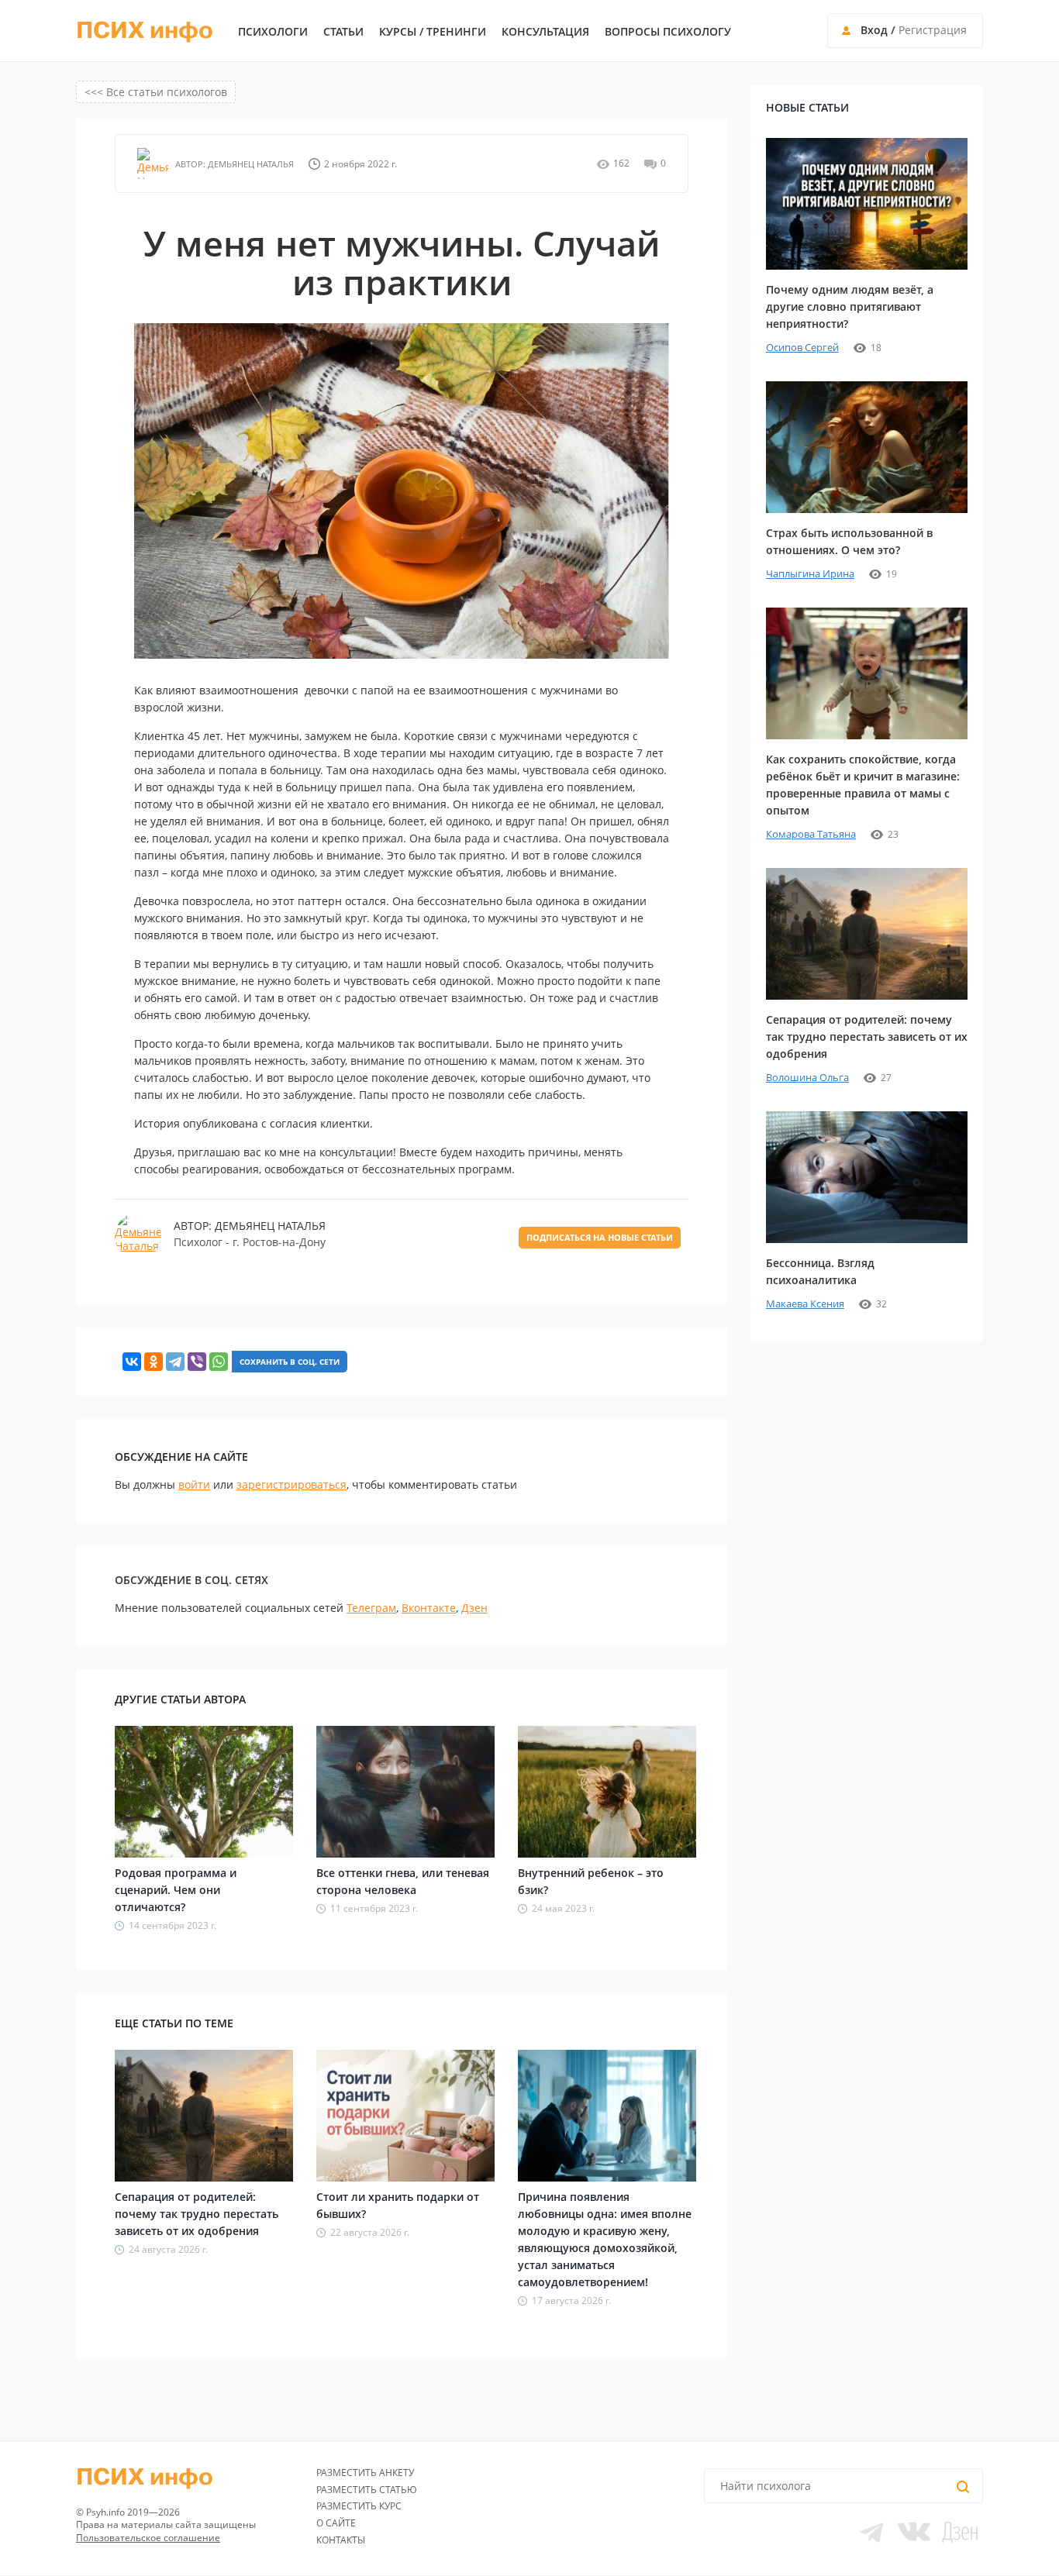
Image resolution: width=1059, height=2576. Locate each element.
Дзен (474, 1608)
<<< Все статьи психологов (156, 92)
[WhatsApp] (219, 1362)
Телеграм (371, 1608)
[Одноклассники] (154, 1362)
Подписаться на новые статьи (600, 1237)
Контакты (341, 2540)
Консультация (545, 32)
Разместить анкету (365, 2473)
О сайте (336, 2523)
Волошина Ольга (807, 1077)
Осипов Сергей (802, 347)
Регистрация (933, 30)
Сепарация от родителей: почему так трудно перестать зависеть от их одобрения (197, 2214)
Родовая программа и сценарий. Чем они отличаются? (176, 1890)
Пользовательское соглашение (148, 2538)
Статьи (343, 32)
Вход (874, 30)
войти (194, 1484)
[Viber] (197, 1362)
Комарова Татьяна (811, 834)
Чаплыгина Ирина (810, 573)
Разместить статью (367, 2490)
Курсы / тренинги (433, 32)
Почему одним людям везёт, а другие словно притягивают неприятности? (850, 307)
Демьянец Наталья (250, 164)
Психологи (273, 32)
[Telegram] (175, 1362)
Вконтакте (429, 1608)
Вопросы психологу (668, 32)
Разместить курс (359, 2506)
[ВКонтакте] (132, 1362)
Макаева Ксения (805, 1303)
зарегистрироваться (291, 1484)
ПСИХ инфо (145, 31)
